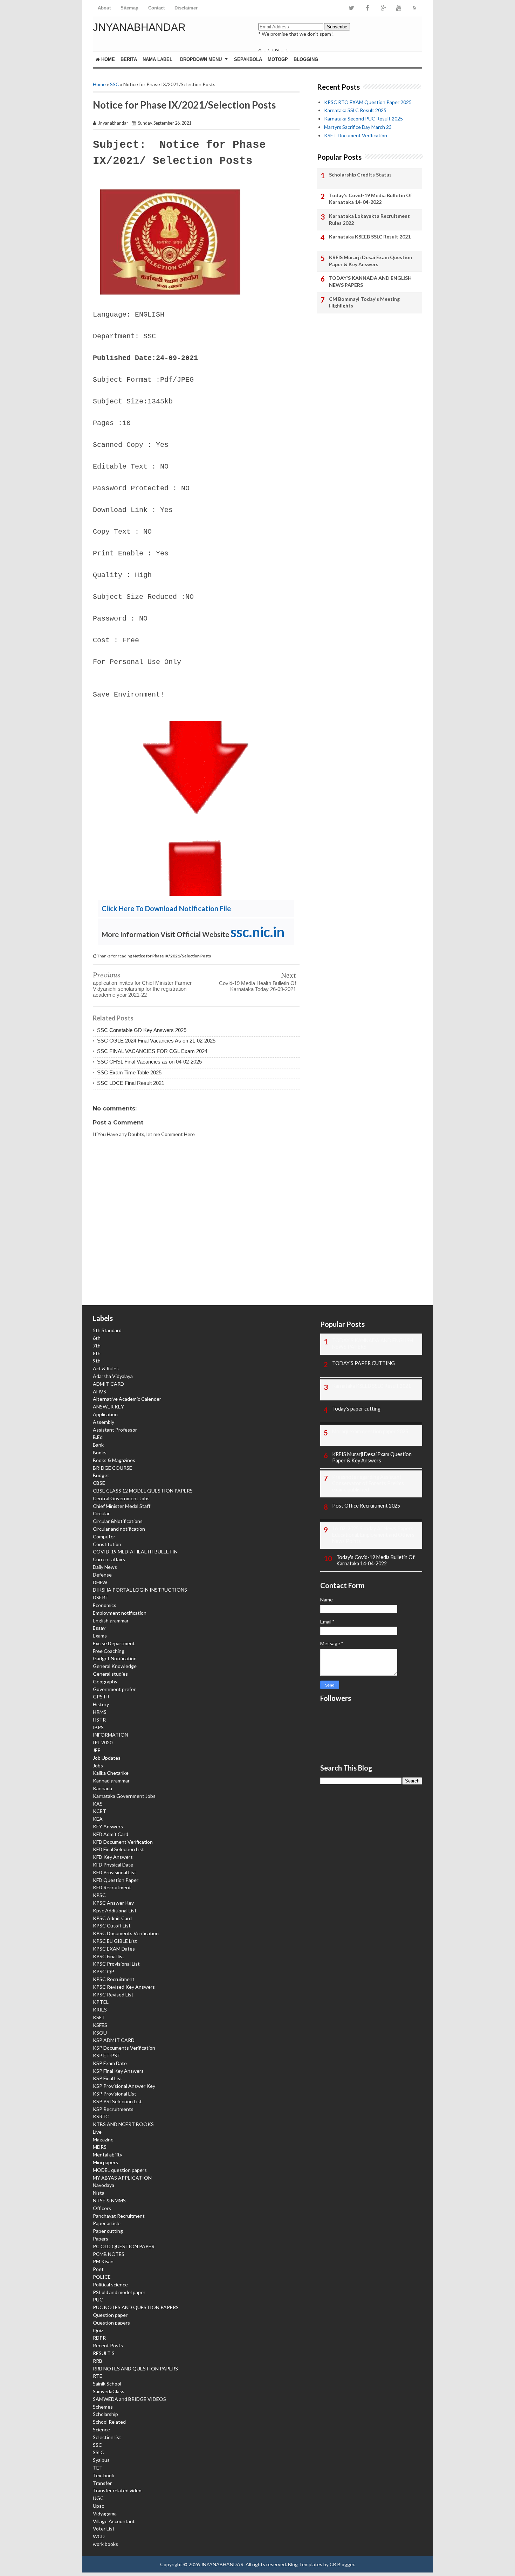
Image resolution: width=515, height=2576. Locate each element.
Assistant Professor (115, 1430)
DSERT (101, 1597)
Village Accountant (114, 2521)
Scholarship (105, 2414)
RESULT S (104, 2353)
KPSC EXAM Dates (114, 1949)
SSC (115, 84)
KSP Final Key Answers (118, 2071)
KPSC (99, 1895)
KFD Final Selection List (118, 1849)
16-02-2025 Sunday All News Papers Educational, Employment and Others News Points (373, 1535)
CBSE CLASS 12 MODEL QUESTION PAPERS (143, 1491)
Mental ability (108, 2155)
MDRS (100, 2147)
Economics (105, 1605)
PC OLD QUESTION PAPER (124, 2246)
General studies (110, 1674)
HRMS (100, 1712)
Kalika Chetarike (111, 1773)
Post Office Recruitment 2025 (366, 1506)
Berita (129, 59)
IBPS (98, 1727)
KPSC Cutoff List (112, 1926)
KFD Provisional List (115, 1872)
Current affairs (109, 1559)
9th (97, 1361)
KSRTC (101, 2116)
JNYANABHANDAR (139, 27)
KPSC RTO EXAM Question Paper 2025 (368, 102)
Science (101, 2429)
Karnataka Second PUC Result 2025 (363, 119)
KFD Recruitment (112, 1887)
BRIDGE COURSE (112, 1468)
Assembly (104, 1422)
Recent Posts (108, 2345)
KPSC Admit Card (112, 1918)
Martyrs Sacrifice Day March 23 (358, 127)
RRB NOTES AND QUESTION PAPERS (135, 2369)
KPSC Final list (109, 1956)
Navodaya (104, 2185)
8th (97, 1353)
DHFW (100, 1582)
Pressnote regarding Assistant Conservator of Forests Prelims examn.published (368, 1483)
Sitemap (129, 8)
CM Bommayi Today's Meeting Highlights (364, 302)
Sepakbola (248, 59)
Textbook (104, 2475)
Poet (98, 2269)
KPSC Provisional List (116, 1964)
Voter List (104, 2529)
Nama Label (157, 59)
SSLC (98, 2452)
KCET (99, 1811)
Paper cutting (108, 2231)
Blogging (306, 59)
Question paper (110, 2315)
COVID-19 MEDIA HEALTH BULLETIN (135, 1552)
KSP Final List (108, 2078)
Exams (100, 1636)
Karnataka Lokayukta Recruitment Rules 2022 (369, 219)
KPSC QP (104, 1971)
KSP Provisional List (115, 2094)
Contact (156, 8)
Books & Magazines (114, 1460)
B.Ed (98, 1437)
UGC (98, 2498)
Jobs (98, 1765)
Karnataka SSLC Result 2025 (355, 110)
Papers (101, 2239)
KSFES (100, 2025)
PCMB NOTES (109, 2254)
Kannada (102, 1788)
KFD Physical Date (113, 1865)
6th (97, 1338)
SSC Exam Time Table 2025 (129, 1072)
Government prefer (114, 1689)
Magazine (103, 2139)
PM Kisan (103, 2261)
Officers (102, 2208)
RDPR (99, 2338)
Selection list (107, 2437)
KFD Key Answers (113, 1857)
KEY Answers (108, 1826)
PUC (98, 2300)
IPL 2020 (103, 1742)
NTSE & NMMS (109, 2200)
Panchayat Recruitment (119, 2216)
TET (98, 2468)
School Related (109, 2422)
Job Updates (107, 1758)
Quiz (98, 2330)
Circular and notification (119, 1529)
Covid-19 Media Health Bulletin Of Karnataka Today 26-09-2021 (257, 986)
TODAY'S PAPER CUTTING (363, 1363)
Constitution (107, 1544)
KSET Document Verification (356, 135)
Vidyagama (105, 2513)
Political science (110, 2284)
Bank (98, 1445)
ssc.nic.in (257, 932)
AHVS (99, 1391)
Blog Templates (305, 2564)
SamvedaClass (109, 2391)
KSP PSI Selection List (117, 2101)
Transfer (102, 2483)
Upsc (98, 2506)
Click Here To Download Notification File (166, 908)
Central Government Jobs (121, 1498)
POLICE (102, 2277)
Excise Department (114, 1643)
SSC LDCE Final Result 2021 (131, 1083)
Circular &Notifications (118, 1521)
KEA (98, 1819)
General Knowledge (115, 1666)
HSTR (99, 1720)
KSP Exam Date (110, 2063)
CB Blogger (342, 2564)
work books (105, 2544)
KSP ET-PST (107, 2055)
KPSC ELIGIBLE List (115, 1941)
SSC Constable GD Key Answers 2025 (142, 1030)
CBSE (99, 1483)
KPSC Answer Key (113, 1903)
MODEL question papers (120, 2170)
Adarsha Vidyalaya (113, 1376)
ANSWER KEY (108, 1407)
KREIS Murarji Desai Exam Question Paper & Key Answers (370, 261)
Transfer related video (117, 2490)
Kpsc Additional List (115, 1910)
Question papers (111, 2323)
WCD (99, 2536)
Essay (99, 1628)
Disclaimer (186, 8)
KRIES (100, 2010)
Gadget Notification (115, 1658)
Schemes (103, 2407)
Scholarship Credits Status (360, 175)
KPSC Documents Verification (126, 1933)
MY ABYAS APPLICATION (122, 2178)
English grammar (111, 1621)
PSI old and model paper (119, 2292)
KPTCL (101, 2002)
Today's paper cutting (356, 1409)
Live (97, 2132)
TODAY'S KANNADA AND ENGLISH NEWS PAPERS (370, 281)
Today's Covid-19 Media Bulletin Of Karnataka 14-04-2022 (370, 199)
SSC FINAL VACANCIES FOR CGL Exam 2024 (152, 1051)
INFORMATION (111, 1735)
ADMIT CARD (108, 1384)
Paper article (107, 2223)
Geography (105, 1681)
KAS (98, 1804)
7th (97, 1346)
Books (100, 1452)
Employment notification (120, 1613)
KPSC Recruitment (114, 1979)
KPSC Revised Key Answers (124, 1987)
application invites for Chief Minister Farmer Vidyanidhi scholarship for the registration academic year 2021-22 (142, 989)
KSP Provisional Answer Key (124, 2086)
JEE (97, 1750)
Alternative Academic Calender (127, 1399)
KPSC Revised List (113, 1995)
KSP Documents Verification (124, 2048)
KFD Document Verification (123, 1842)
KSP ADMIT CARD (114, 2040)
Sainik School (107, 2384)
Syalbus (101, 2460)
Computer (104, 1536)
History (101, 1704)
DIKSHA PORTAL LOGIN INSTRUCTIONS (140, 1590)
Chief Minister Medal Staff (122, 1506)
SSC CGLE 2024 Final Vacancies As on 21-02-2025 (156, 1041)
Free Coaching (109, 1651)
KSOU (100, 2033)
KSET (99, 2017)
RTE (98, 2376)
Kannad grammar (111, 1781)
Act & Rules (106, 1368)
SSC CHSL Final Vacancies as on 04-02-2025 (149, 1062)
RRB (98, 2361)
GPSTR (101, 1696)
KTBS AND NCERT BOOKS (123, 2124)
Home (107, 59)
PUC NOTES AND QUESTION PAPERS (136, 2307)
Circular (101, 1513)
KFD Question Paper (116, 1880)
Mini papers (105, 2162)
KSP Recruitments (113, 2109)
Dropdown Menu (201, 59)
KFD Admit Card (111, 1834)
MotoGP (278, 59)
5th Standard (107, 1330)
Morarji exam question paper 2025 (370, 1431)
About (104, 8)
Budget (101, 1475)
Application (105, 1414)
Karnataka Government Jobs (124, 1796)
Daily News (105, 1567)
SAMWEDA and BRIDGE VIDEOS (129, 2399)
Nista (99, 2193)
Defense (102, 1575)
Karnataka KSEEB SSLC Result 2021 (370, 237)
